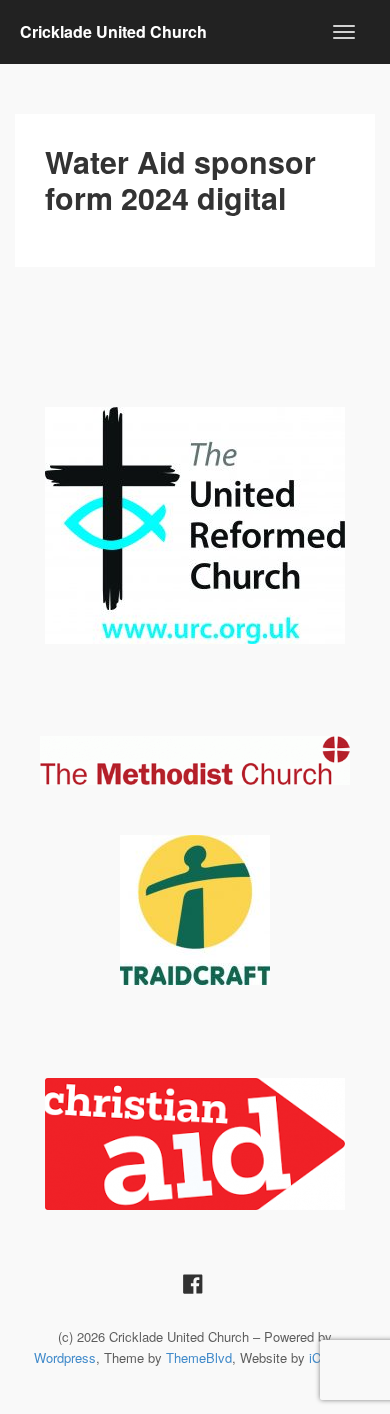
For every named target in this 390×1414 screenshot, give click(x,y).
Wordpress (65, 1357)
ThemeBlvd (199, 1357)
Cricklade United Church (113, 31)
